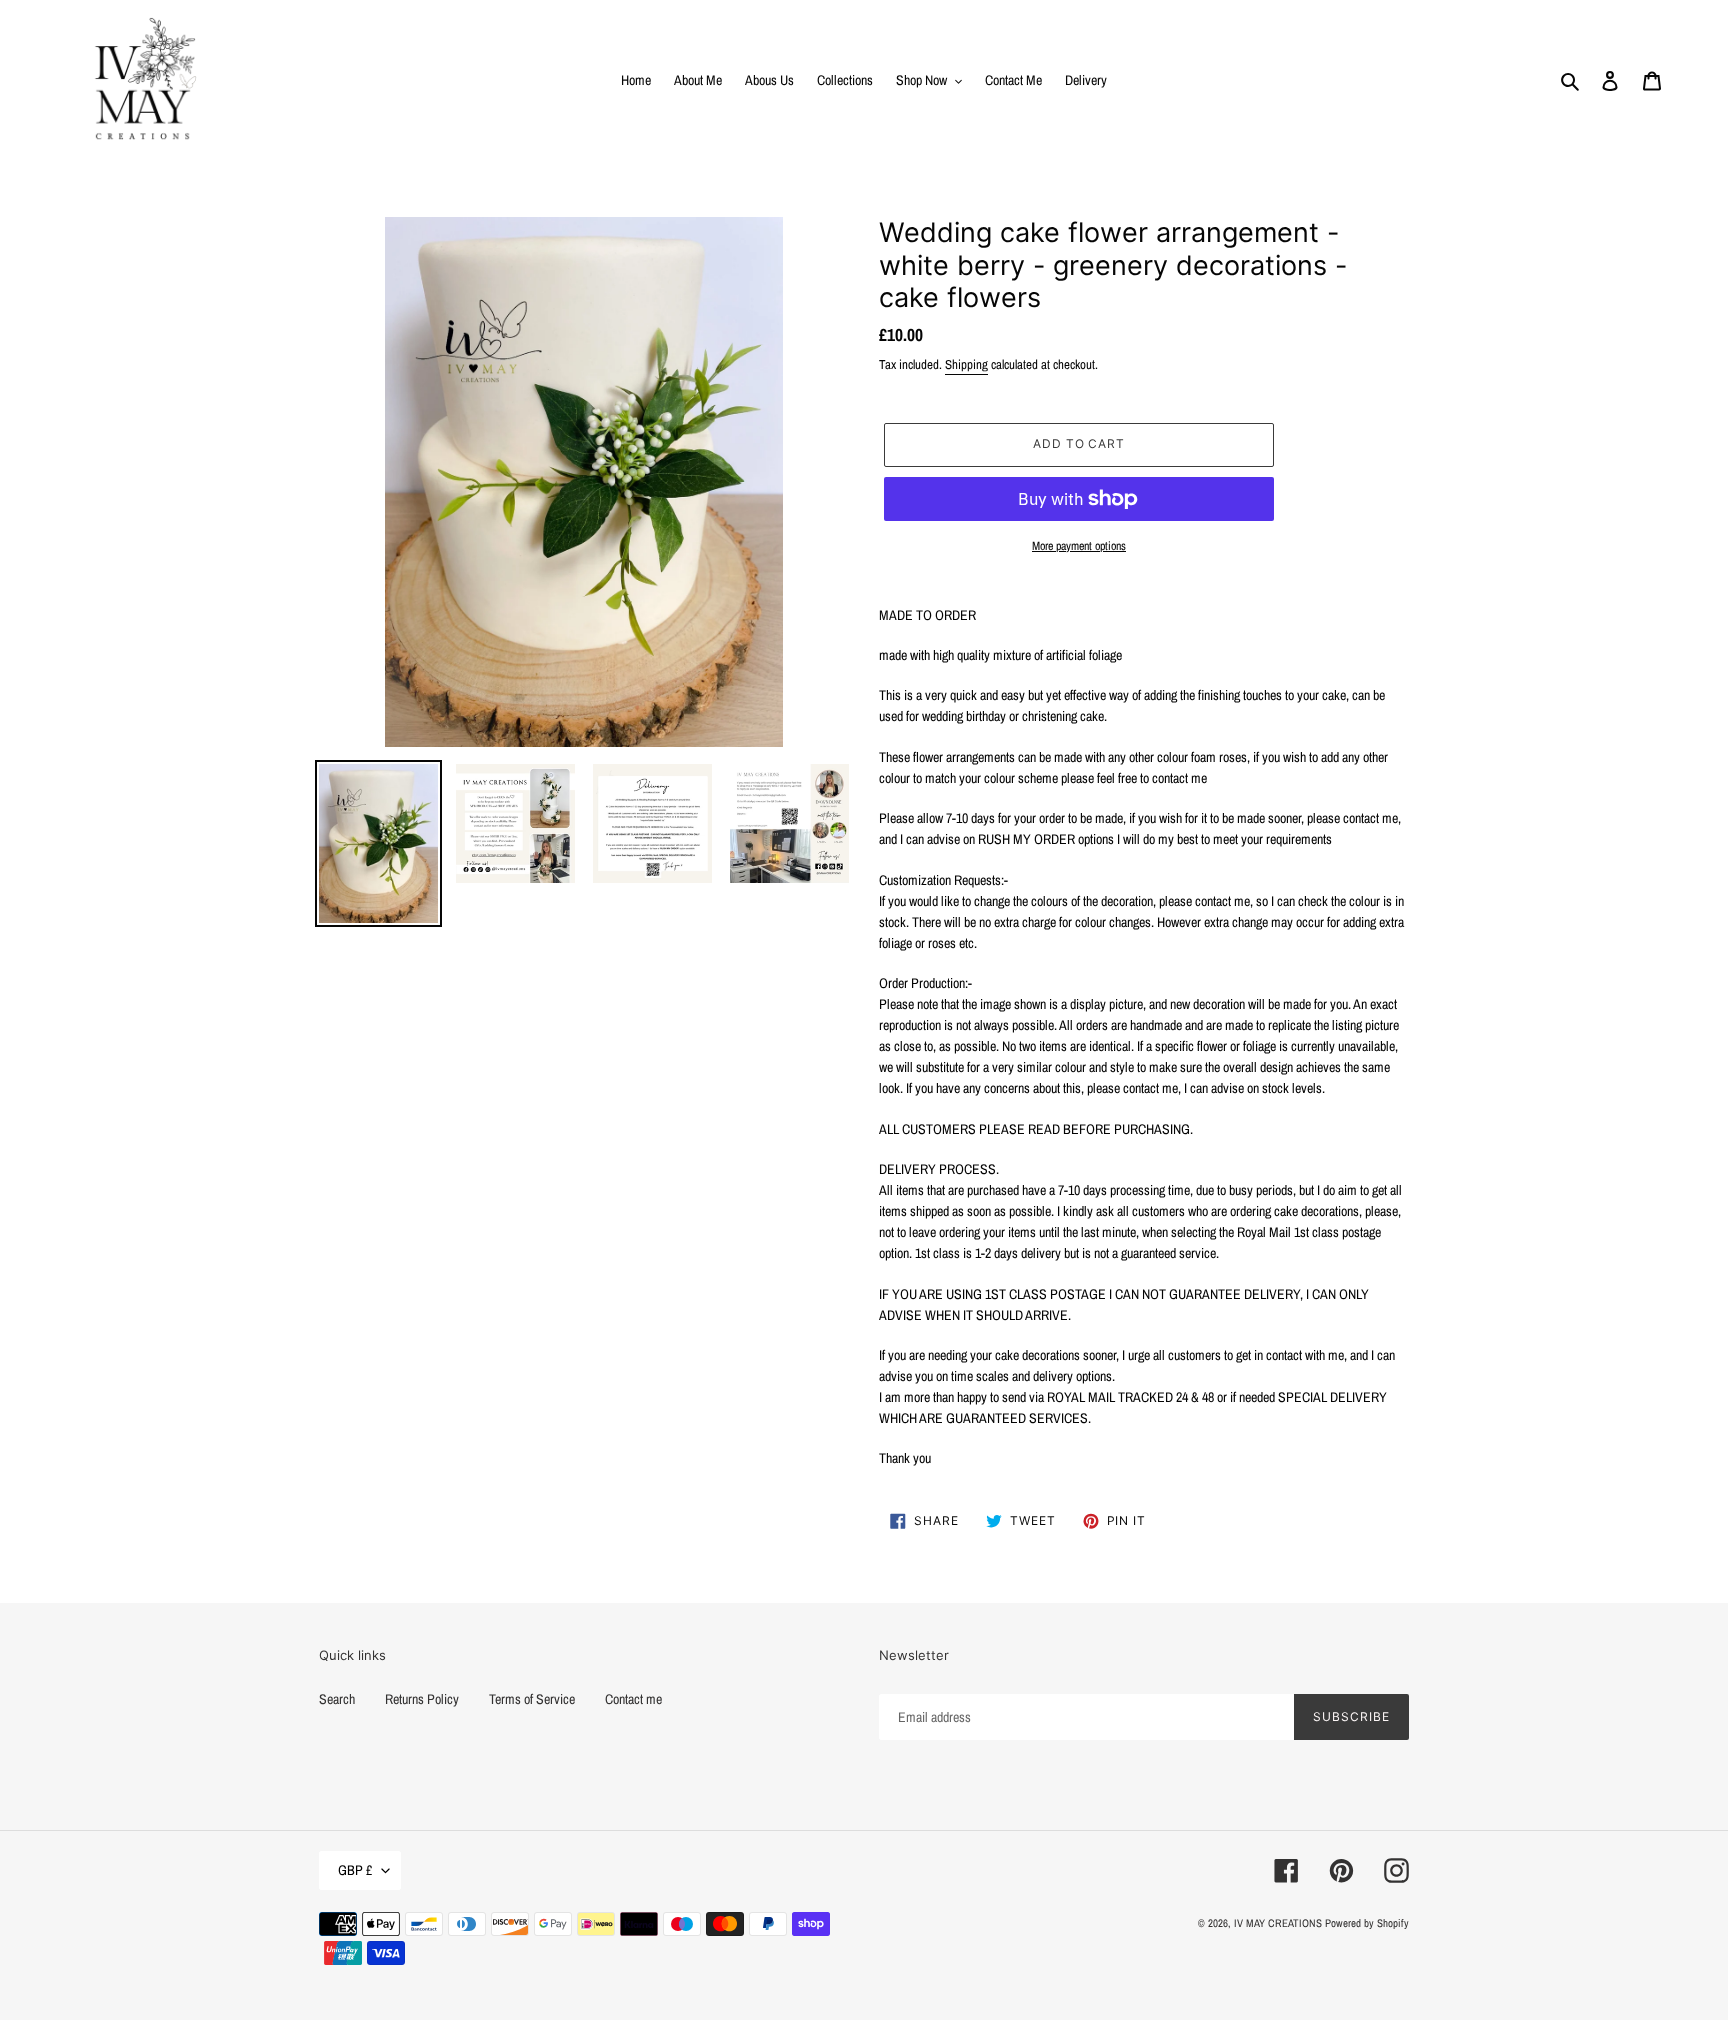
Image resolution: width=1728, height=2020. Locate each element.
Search (337, 1699)
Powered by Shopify (1367, 1923)
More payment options (1079, 546)
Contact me (633, 1699)
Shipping (966, 364)
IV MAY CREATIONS (1278, 1923)
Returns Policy (422, 1699)
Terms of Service (532, 1699)
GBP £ (355, 1870)
